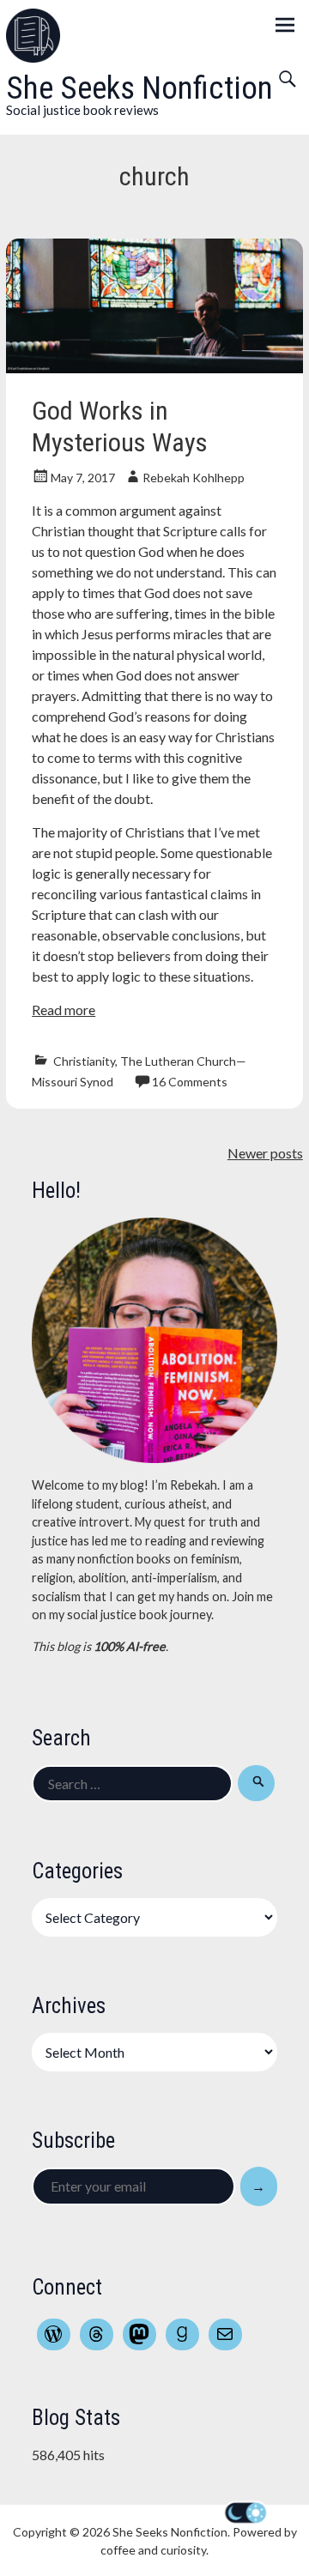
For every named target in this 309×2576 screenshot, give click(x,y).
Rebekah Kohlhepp (194, 478)
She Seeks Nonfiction (139, 88)
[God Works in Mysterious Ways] (154, 368)
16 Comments (190, 1082)
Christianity (84, 1061)
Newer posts (265, 1153)
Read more (64, 1010)
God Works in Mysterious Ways (120, 426)
